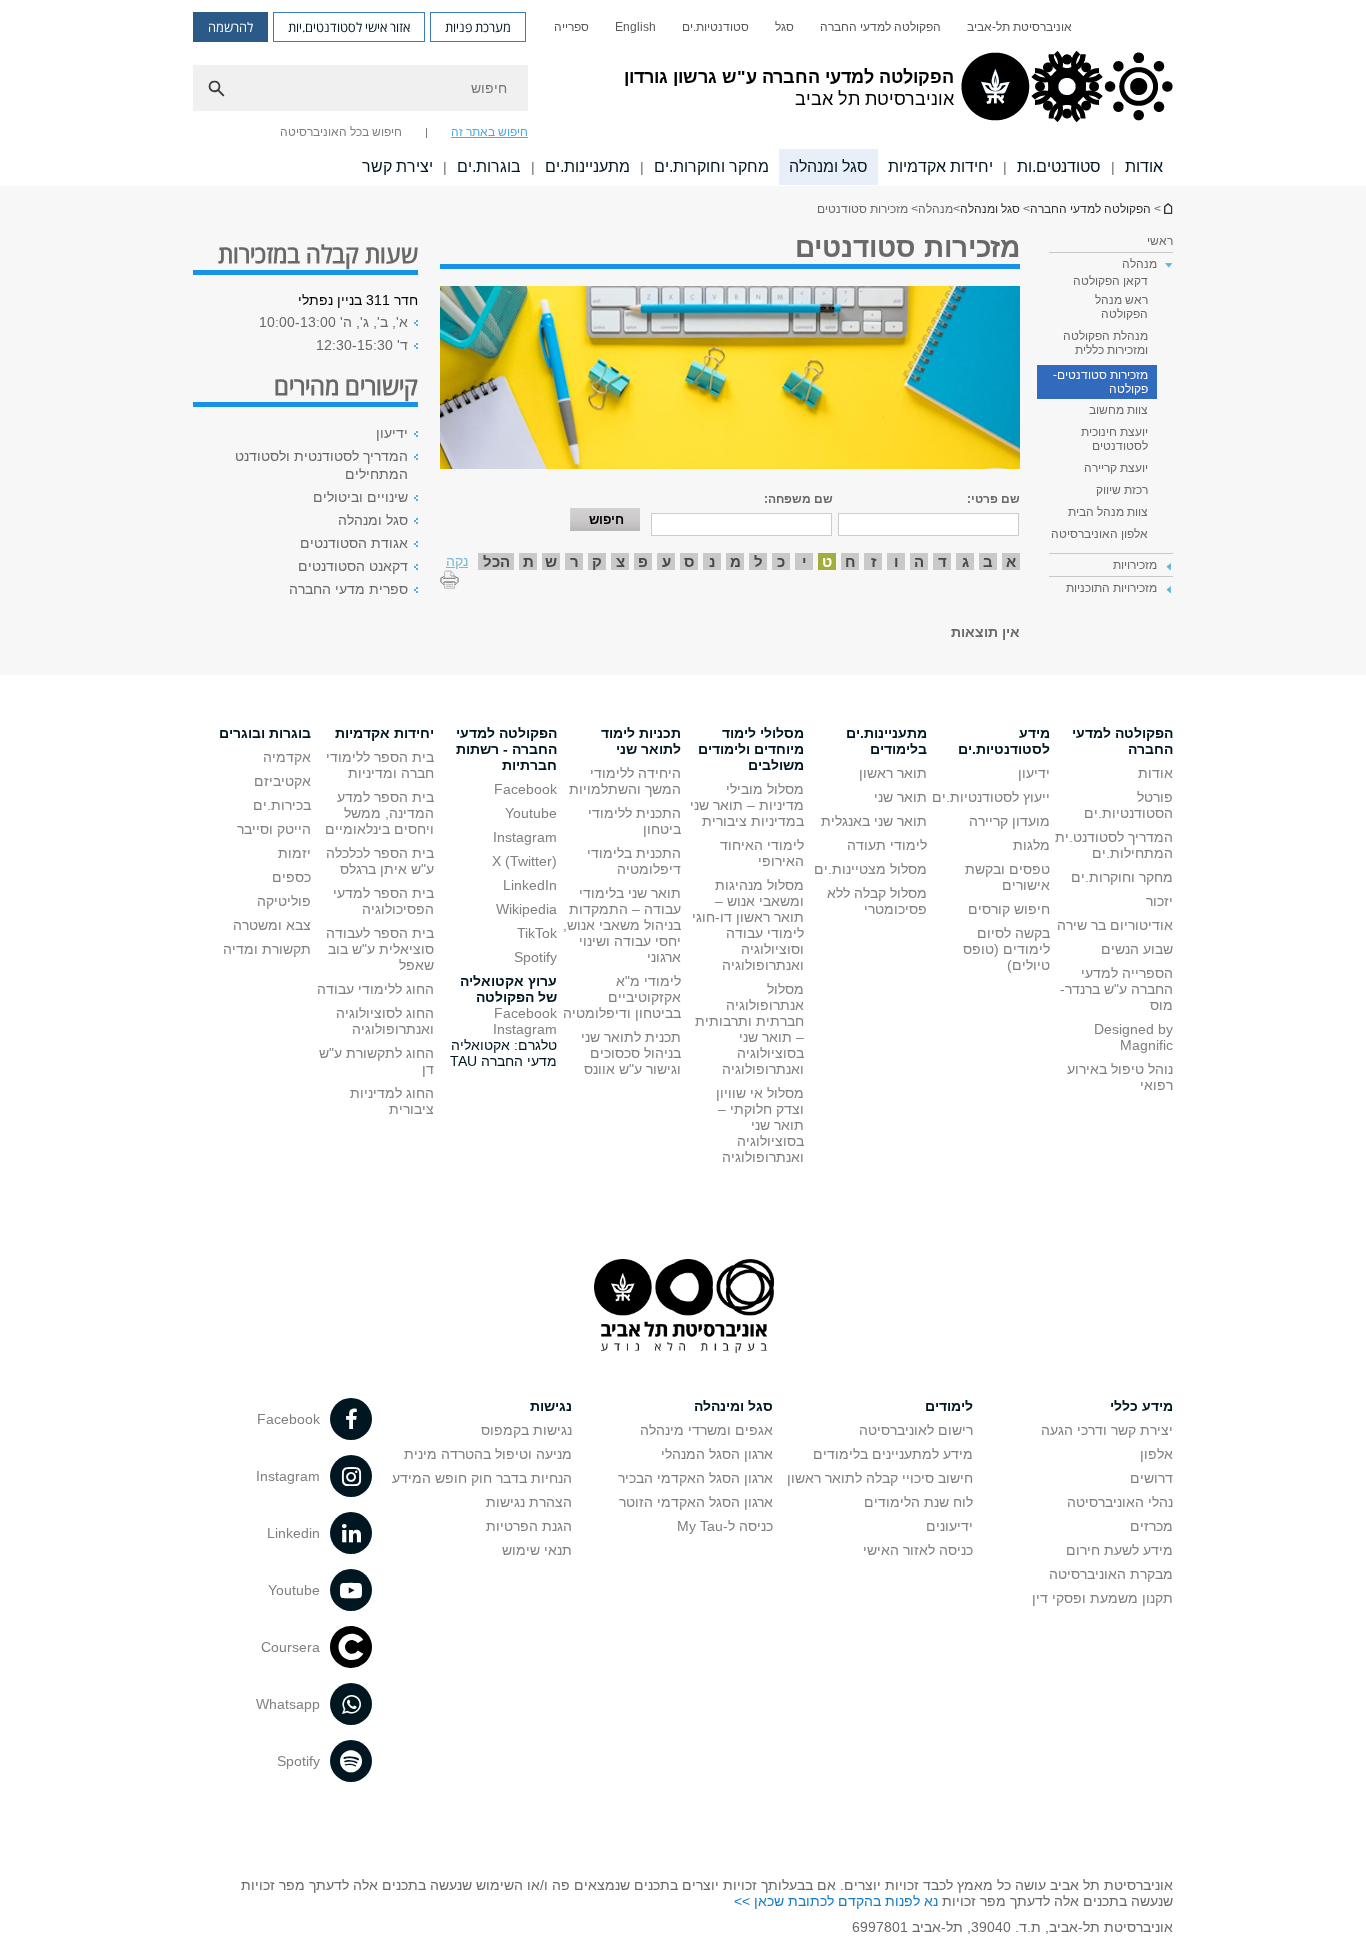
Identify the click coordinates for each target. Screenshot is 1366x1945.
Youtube (531, 813)
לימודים (949, 1406)
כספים (291, 877)
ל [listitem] (758, 561)
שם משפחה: (798, 499)
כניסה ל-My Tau (725, 1526)
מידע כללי (1141, 1406)
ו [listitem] (896, 561)
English (635, 27)
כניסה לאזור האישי (918, 1550)
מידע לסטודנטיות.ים (1004, 741)
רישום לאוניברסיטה (916, 1430)
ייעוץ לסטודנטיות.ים (991, 797)
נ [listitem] (712, 561)
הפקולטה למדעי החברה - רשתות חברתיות (506, 749)
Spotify (535, 957)
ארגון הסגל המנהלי (717, 1454)
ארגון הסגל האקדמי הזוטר (696, 1502)
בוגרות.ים (489, 166)
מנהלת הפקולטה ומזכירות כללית (1105, 343)
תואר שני (900, 797)
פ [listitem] (643, 561)
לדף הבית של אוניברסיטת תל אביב (1167, 208)
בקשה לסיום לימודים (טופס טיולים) (1006, 949)
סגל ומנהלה (828, 166)
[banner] (683, 93)
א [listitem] (1011, 561)
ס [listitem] (689, 561)
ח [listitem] (850, 561)
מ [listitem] (735, 561)
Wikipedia (526, 909)
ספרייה (571, 27)
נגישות (551, 1406)
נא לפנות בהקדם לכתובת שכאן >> (836, 1901)
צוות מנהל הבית (1108, 512)
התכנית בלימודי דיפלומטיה (634, 861)
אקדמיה (287, 757)
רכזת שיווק (1122, 490)
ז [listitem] (873, 561)
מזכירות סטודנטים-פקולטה (1100, 382)
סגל (784, 27)
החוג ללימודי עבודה (375, 989)
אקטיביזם (282, 781)
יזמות (294, 853)
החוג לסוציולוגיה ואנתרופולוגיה (385, 1021)
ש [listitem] (551, 561)
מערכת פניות (478, 27)
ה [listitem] (919, 561)
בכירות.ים (282, 805)
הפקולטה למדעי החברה (880, 27)
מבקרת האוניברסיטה (1111, 1574)
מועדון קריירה (1009, 821)
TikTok (537, 933)
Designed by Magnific (1133, 1037)
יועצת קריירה (1116, 468)
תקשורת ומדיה (267, 949)
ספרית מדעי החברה (348, 589)
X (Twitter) (524, 861)
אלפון (1156, 1454)
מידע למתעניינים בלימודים (893, 1454)
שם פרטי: (993, 499)
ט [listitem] (827, 561)
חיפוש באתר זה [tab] (489, 132)
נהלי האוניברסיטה (1120, 1502)
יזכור (1159, 901)
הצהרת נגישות (529, 1502)
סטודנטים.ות (1059, 166)
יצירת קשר (397, 166)
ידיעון (392, 433)
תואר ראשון (893, 773)
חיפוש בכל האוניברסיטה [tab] (341, 132)
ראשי (1160, 241)
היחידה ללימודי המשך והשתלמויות (625, 781)
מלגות (1031, 845)
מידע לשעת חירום (1119, 1550)
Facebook (525, 789)
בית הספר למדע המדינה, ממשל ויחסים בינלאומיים (379, 813)
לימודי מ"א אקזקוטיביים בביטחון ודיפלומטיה (622, 997)
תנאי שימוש (537, 1550)
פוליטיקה (284, 901)
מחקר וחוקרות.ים (711, 166)
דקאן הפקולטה (1110, 281)
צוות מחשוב (1118, 410)
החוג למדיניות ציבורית (392, 1101)
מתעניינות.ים (587, 166)
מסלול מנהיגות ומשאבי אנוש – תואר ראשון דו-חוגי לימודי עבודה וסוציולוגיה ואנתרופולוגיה (748, 925)
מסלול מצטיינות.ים (870, 869)
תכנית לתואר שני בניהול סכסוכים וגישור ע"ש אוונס (631, 1053)
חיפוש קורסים (1009, 909)
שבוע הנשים (1137, 949)
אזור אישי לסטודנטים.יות (349, 27)
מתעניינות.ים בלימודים (886, 741)
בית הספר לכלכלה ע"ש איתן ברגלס (380, 861)
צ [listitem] (620, 561)
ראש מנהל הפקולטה (1121, 307)
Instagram (525, 837)
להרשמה (230, 27)
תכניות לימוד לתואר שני (641, 741)
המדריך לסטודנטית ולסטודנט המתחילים (321, 465)
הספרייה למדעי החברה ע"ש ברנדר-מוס (1116, 989)
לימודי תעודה (887, 845)
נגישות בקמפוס (526, 1430)
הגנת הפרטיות (529, 1526)
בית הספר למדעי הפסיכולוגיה (383, 901)
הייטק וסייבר (274, 829)
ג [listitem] (965, 561)
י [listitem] (804, 561)
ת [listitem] (528, 561)
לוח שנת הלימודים (918, 1502)
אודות (1144, 166)
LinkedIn (530, 885)
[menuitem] (1019, 27)
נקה (457, 561)
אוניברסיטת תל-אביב (1019, 27)
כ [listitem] (781, 561)
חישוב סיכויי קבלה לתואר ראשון (880, 1478)
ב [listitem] (988, 561)
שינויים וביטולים (360, 497)
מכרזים (1151, 1526)
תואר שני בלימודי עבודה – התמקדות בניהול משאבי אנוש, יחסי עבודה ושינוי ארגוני (622, 925)
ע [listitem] (666, 561)
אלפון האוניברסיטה (1099, 534)
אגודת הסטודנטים (354, 543)
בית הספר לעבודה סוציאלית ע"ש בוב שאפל (380, 949)
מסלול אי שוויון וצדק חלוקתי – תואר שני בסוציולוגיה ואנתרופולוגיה (760, 1125)
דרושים (1151, 1478)
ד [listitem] (942, 561)
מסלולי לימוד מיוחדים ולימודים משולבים (751, 749)
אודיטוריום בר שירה (1115, 925)
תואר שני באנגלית (874, 821)
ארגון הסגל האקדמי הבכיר (695, 1478)
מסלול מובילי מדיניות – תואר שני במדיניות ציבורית (747, 805)
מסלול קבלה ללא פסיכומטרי (877, 901)
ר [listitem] (574, 561)
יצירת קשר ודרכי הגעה (1107, 1430)
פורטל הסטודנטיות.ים (1128, 805)
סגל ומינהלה (733, 1406)
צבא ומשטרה (272, 925)
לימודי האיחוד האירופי (762, 853)
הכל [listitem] (496, 561)
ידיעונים (949, 1526)
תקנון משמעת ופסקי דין (1102, 1598)
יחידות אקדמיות (940, 166)
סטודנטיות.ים (715, 27)
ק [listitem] (597, 561)
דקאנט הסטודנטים (353, 566)
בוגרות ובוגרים (265, 733)
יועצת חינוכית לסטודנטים (1114, 439)
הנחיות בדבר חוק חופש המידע (482, 1478)
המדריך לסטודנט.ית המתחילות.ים (1114, 845)
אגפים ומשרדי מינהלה (706, 1430)
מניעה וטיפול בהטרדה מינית (488, 1454)
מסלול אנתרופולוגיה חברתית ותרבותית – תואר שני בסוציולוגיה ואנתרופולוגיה (749, 1029)
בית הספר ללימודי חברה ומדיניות (380, 765)
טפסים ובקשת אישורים (1007, 877)
